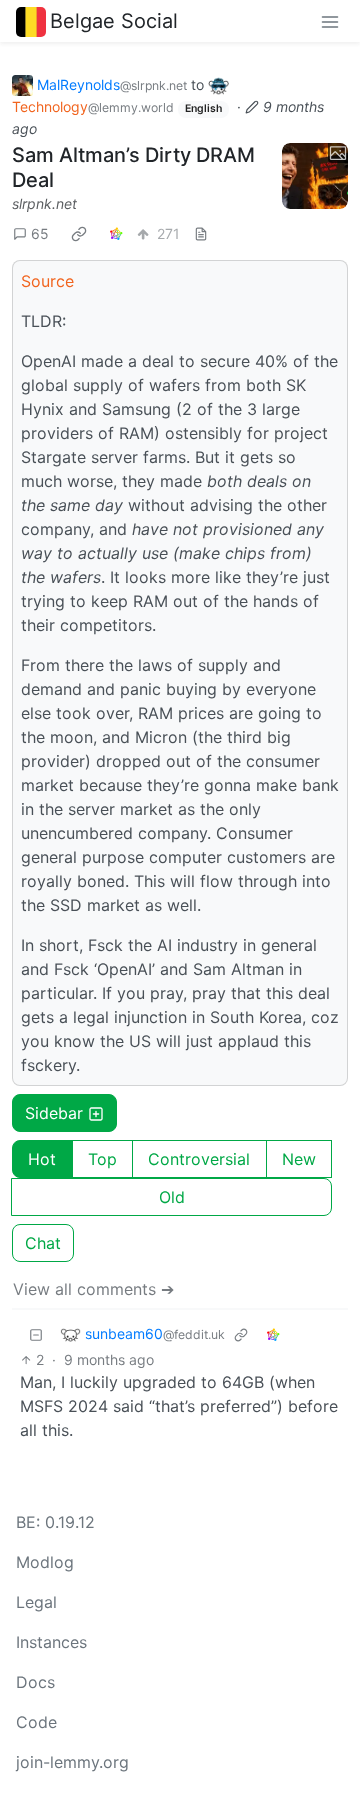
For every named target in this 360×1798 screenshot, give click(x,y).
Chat (43, 1243)
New (299, 1159)
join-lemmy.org (72, 1762)
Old (172, 1197)
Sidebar (54, 1113)
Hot (42, 1159)
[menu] (330, 21)
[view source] (201, 233)
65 (40, 233)
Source (47, 281)
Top (102, 1159)
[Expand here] (315, 176)
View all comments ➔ (93, 1289)
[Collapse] (36, 1333)
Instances (51, 1642)
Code (36, 1722)
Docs (35, 1682)
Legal (36, 1602)
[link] (79, 233)
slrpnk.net (44, 203)
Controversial (199, 1159)
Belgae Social (114, 21)
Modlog (45, 1562)
